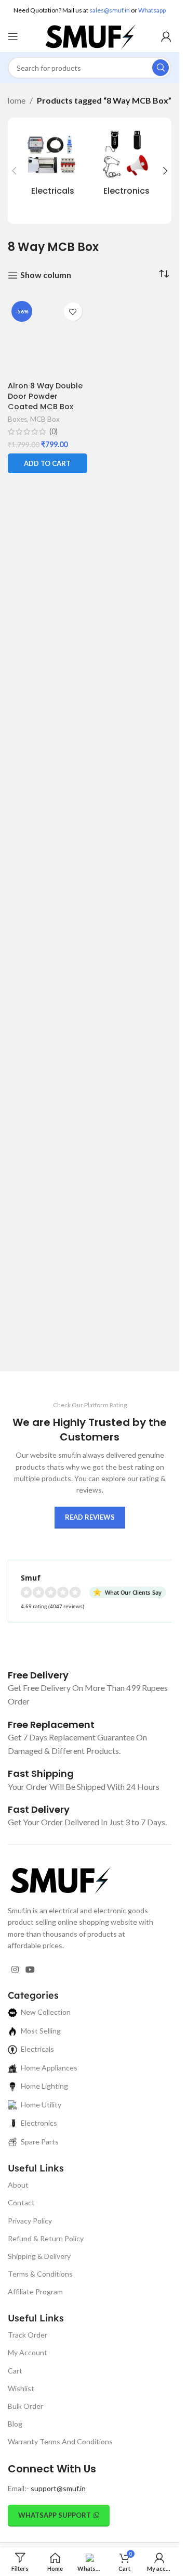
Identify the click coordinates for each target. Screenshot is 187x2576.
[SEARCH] (161, 68)
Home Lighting (44, 2086)
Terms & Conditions (40, 2274)
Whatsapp (152, 10)
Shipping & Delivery (39, 2256)
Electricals (37, 2049)
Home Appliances (49, 2068)
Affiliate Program (35, 2291)
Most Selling (41, 2031)
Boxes (17, 419)
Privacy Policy (30, 2221)
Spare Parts (40, 2142)
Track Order (28, 2335)
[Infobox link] (38, 1675)
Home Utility (41, 2105)
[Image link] (60, 1879)
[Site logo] (90, 35)
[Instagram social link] (15, 1970)
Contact (21, 2202)
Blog (15, 2424)
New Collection (46, 2012)
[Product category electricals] (53, 165)
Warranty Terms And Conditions (60, 2441)
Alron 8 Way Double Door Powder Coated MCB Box (45, 396)
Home (14, 100)
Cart (15, 2371)
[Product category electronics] (127, 165)
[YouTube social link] (30, 1970)
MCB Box (45, 419)
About (18, 2185)
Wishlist (21, 2388)
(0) (54, 432)
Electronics (39, 2123)
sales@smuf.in (110, 10)
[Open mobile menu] (13, 36)
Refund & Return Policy (46, 2238)
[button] (14, 171)
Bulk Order (25, 2406)
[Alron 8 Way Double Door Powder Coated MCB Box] (48, 337)
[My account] (166, 36)
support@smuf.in (58, 2488)
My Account (28, 2352)
